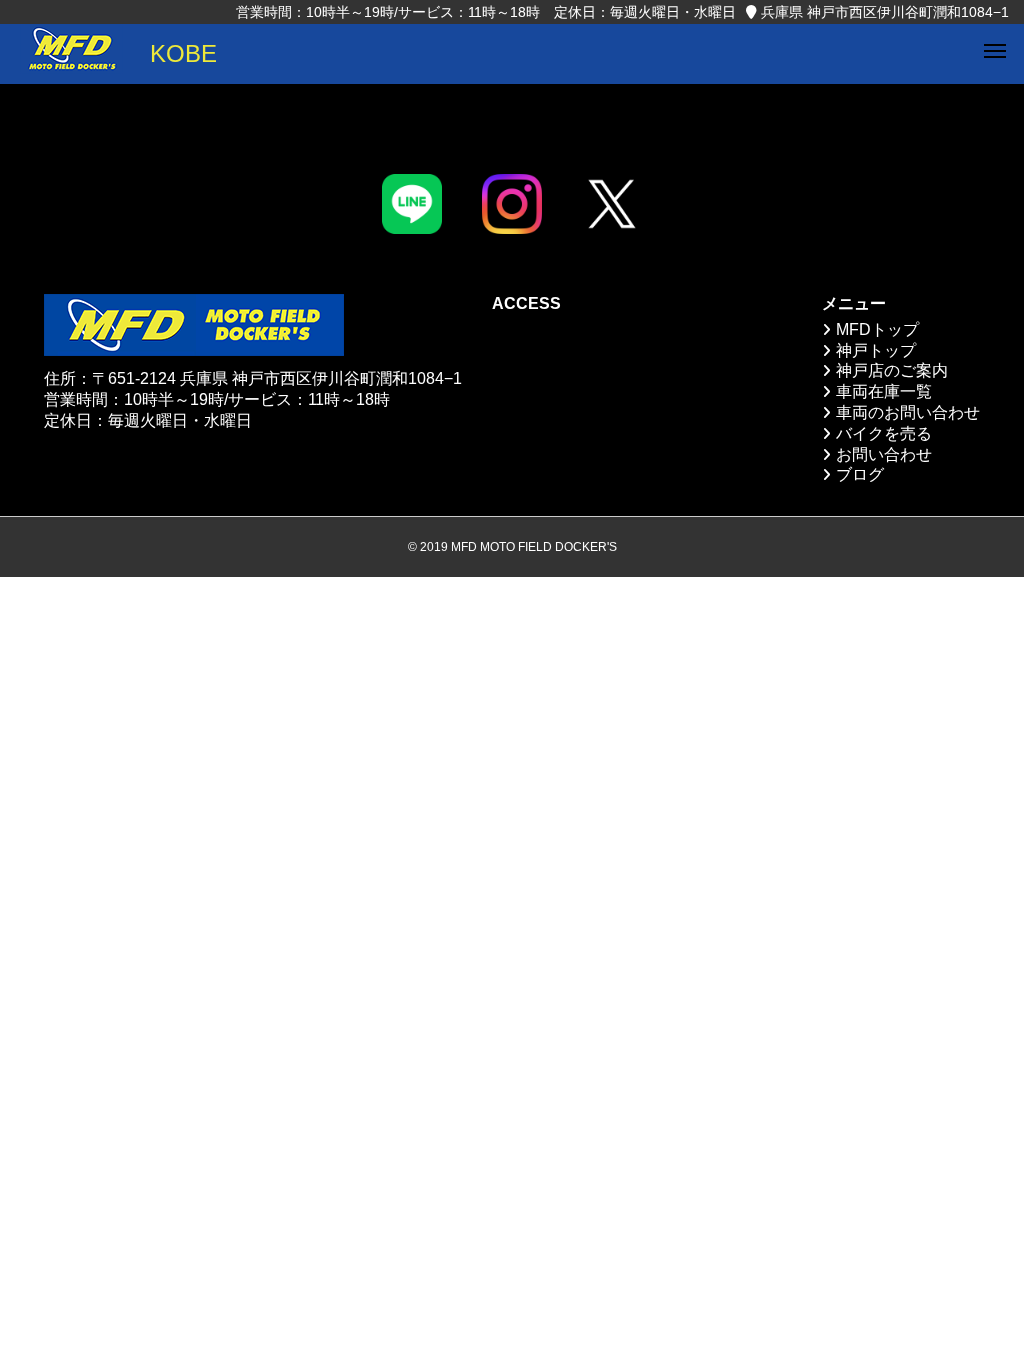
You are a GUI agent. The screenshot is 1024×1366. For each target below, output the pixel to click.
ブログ (860, 474)
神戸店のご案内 (892, 370)
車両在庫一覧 (884, 391)
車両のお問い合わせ (908, 412)
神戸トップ (876, 350)
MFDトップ (877, 329)
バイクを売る (884, 433)
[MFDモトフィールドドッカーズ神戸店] (71, 54)
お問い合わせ (884, 454)
